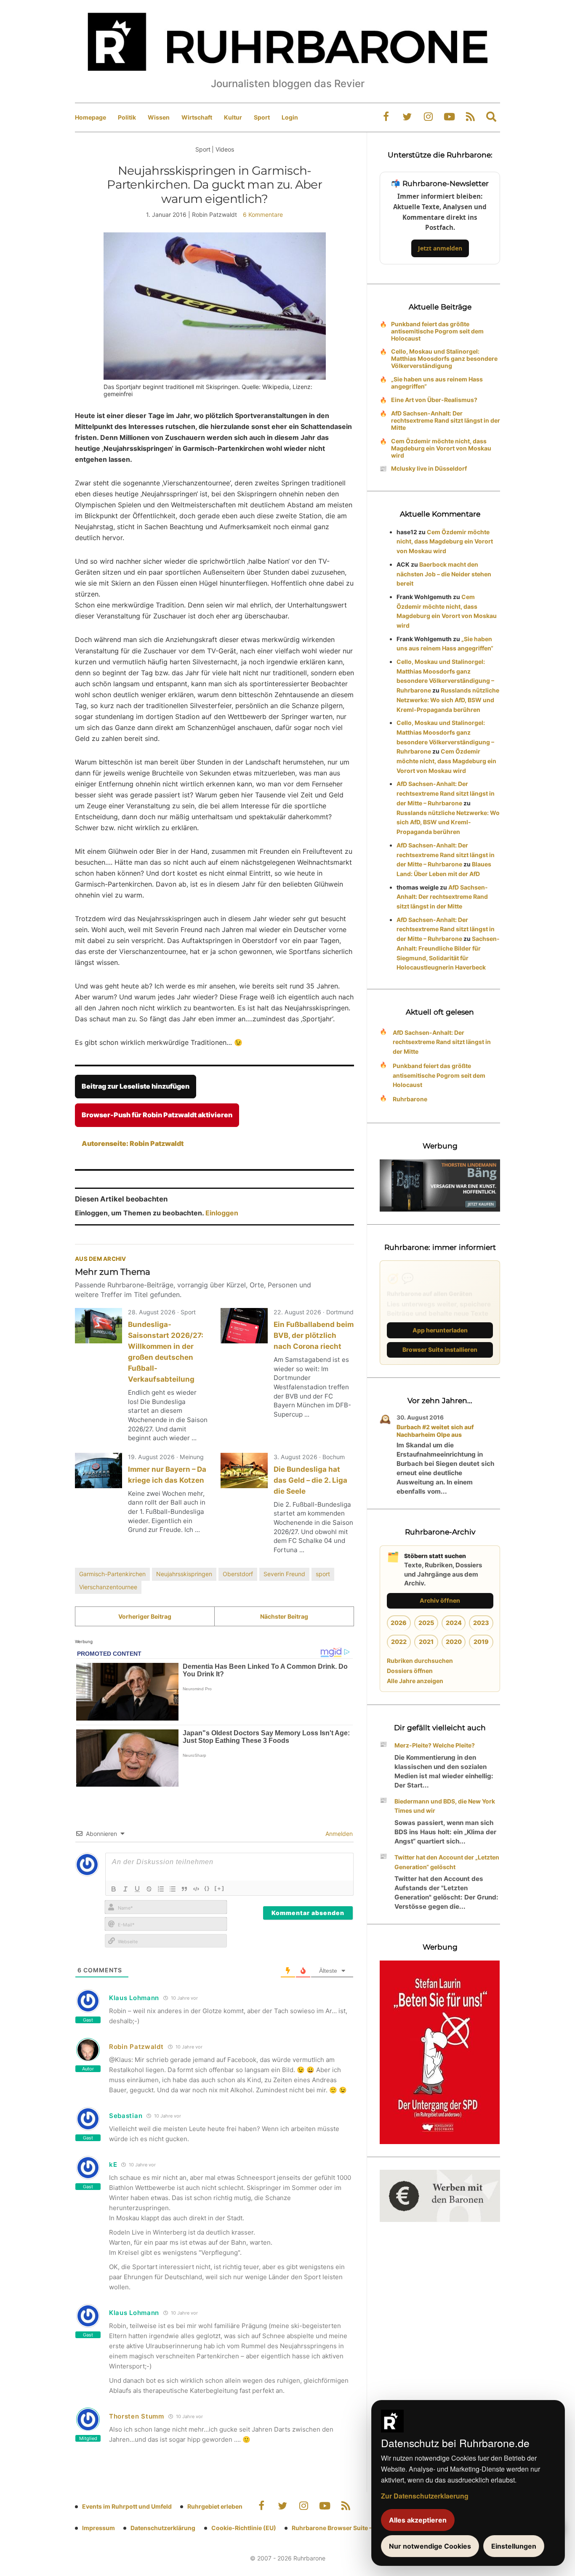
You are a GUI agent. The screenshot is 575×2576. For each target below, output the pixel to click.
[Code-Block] (196, 1889)
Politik (127, 117)
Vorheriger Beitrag (145, 1616)
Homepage (91, 117)
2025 (426, 1623)
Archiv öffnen (440, 1600)
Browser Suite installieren (440, 1349)
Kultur (233, 117)
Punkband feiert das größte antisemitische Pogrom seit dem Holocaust (437, 331)
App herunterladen (440, 1330)
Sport (262, 117)
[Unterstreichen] (137, 1889)
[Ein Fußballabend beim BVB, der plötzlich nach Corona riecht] (244, 1326)
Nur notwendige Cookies (430, 2546)
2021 (426, 1642)
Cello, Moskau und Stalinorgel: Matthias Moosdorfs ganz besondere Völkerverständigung (444, 358)
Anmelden (338, 1834)
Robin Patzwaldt (136, 2047)
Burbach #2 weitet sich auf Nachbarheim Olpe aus (435, 1431)
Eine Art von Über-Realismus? (434, 400)
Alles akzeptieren (418, 2520)
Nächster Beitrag (284, 1616)
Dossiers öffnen (410, 1671)
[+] (220, 1888)
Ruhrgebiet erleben (215, 2506)
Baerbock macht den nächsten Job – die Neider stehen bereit (444, 574)
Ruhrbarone (410, 1099)
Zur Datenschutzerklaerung (425, 2496)
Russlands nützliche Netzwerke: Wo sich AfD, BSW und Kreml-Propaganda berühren (448, 700)
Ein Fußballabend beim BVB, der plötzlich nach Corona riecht (314, 1335)
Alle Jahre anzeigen (415, 1681)
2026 (399, 1623)
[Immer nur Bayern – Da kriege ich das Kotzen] (98, 1470)
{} (207, 1888)
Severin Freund (284, 1574)
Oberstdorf (238, 1574)
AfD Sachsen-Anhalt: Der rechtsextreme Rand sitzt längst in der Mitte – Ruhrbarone (446, 793)
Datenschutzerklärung (163, 2528)
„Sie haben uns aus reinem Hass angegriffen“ (437, 383)
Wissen (159, 117)
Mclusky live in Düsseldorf (429, 468)
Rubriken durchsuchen (420, 1661)
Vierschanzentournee (108, 1587)
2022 (399, 1642)
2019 (481, 1642)
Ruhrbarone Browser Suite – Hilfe (339, 2528)
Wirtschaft (197, 117)
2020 (454, 1642)
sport (323, 1574)
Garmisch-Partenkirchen (112, 1574)
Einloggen (222, 1213)
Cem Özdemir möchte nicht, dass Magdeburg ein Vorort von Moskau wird (441, 448)
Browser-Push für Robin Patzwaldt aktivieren (157, 1115)
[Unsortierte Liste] (173, 1889)
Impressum (98, 2528)
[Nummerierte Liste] (161, 1889)
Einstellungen (514, 2546)
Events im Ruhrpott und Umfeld (127, 2506)
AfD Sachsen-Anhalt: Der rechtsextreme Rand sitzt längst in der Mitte (446, 420)
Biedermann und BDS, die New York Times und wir (445, 1806)
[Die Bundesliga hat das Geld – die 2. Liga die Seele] (244, 1470)
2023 (481, 1623)
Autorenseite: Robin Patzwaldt (133, 1143)
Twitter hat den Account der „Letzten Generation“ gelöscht (447, 1862)
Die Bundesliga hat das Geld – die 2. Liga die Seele (310, 1480)
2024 (454, 1623)
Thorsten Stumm (137, 2416)
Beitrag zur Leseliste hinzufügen (136, 1086)
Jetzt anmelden (440, 248)
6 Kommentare (263, 214)
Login (290, 117)
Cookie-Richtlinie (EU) (244, 2528)
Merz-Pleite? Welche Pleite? (435, 1745)
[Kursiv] (125, 1889)
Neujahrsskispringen (184, 1574)
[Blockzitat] (184, 1889)
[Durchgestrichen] (149, 1889)
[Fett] (114, 1889)
